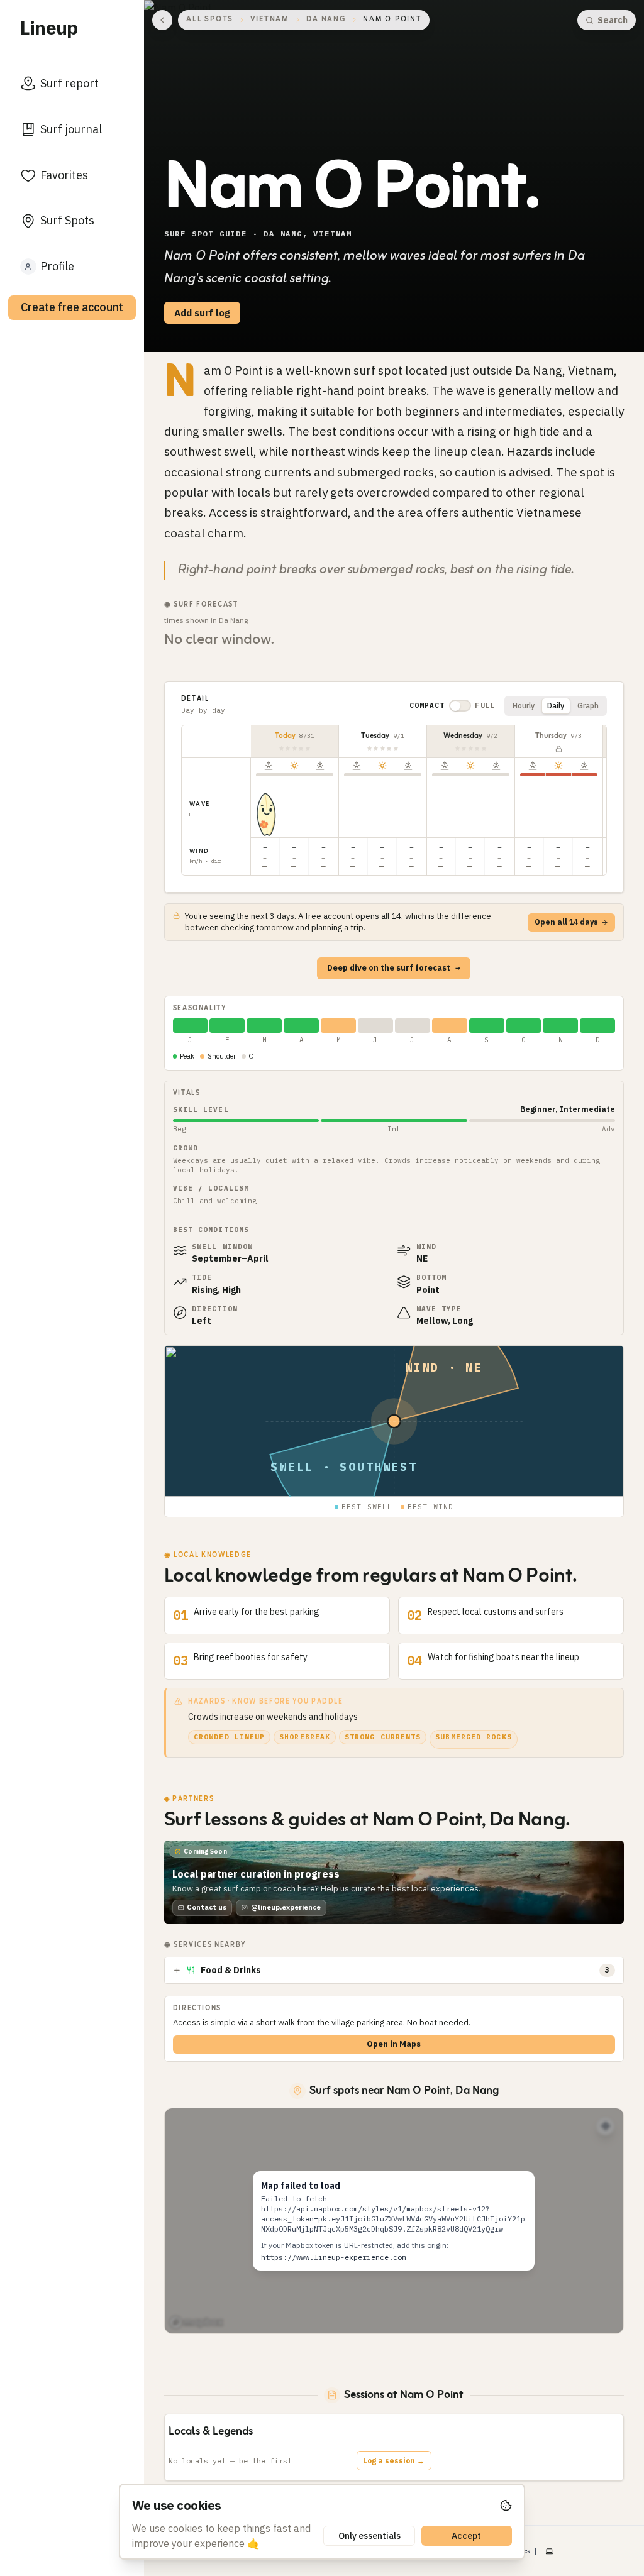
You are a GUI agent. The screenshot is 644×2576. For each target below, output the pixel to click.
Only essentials (369, 2536)
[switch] (460, 706)
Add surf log (202, 313)
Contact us (207, 1907)
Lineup (49, 27)
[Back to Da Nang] (162, 20)
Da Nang (326, 20)
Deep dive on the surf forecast (394, 968)
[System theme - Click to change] (549, 2551)
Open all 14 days (566, 922)
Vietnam (270, 20)
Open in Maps (394, 2044)
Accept (466, 2536)
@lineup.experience (286, 1907)
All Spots (210, 20)
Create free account (72, 307)
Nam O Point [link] (392, 20)
